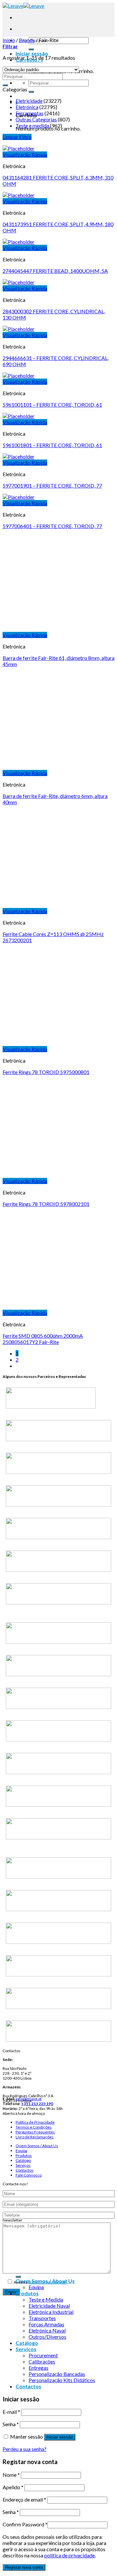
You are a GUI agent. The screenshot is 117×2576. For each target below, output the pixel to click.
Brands (27, 40)
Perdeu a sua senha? (25, 2449)
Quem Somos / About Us (37, 2146)
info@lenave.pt (29, 2099)
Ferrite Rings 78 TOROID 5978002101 (46, 1204)
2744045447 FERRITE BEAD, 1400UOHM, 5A (55, 271)
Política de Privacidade (35, 2122)
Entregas (39, 2368)
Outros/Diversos (47, 2337)
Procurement (43, 2355)
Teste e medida (32, 125)
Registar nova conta (24, 2567)
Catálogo (23, 2160)
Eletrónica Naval (47, 2330)
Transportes (42, 2318)
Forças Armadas (46, 2324)
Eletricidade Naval (49, 2306)
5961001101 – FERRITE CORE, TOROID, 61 (52, 405)
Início (9, 40)
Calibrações (42, 2361)
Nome (11, 2475)
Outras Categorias (36, 119)
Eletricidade (29, 101)
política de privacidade (47, 2282)
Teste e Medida (46, 2299)
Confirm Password (25, 2524)
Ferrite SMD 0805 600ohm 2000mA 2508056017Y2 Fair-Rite (43, 1339)
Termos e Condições (34, 2127)
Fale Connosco (29, 2175)
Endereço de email (24, 2499)
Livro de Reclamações (35, 2137)
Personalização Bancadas (57, 2374)
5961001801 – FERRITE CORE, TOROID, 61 (52, 445)
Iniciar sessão (60, 2437)
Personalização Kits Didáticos (62, 2380)
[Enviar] (31, 49)
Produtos (24, 2155)
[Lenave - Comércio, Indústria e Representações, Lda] (23, 6)
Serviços (23, 2165)
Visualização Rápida (25, 155)
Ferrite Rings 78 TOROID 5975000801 (46, 1072)
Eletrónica (27, 107)
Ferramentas (30, 113)
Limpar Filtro (17, 137)
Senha (11, 2424)
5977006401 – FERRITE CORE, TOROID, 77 (52, 526)
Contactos (25, 2170)
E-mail (11, 2412)
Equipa (21, 2151)
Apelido (13, 2487)
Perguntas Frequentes (35, 2132)
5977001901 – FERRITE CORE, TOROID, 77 (52, 485)
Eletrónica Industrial (51, 2312)
